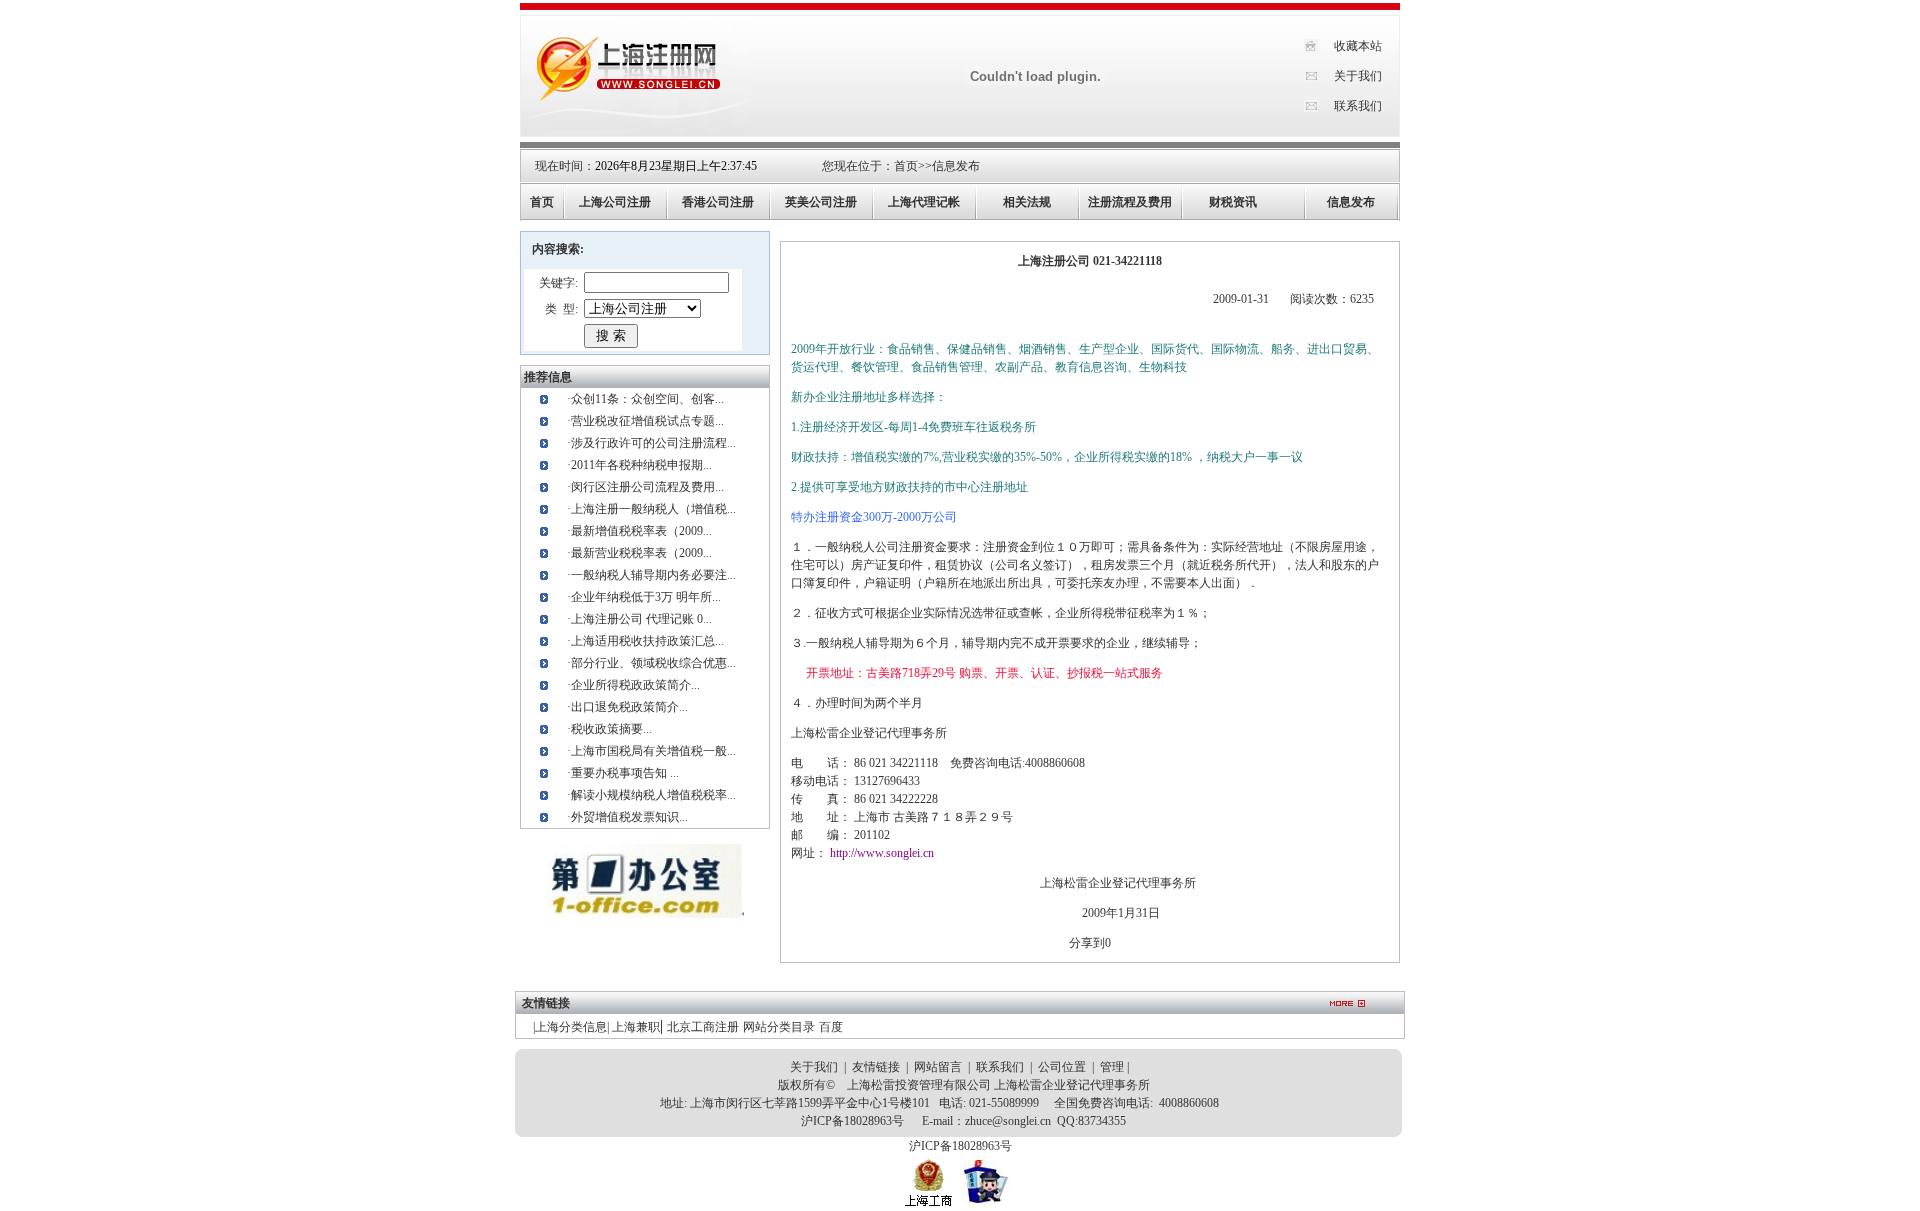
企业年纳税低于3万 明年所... (646, 597)
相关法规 (1027, 202)
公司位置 (1062, 1067)
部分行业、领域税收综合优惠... (653, 663)
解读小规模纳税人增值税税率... (653, 795)
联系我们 (1358, 106)
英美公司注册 (821, 202)
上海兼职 (636, 1027)
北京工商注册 (703, 1027)
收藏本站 (1358, 46)
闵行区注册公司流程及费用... (647, 487)
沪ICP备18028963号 (852, 1121)
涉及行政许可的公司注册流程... (653, 443)
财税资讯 (1233, 202)
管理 (1112, 1067)
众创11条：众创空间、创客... (647, 399)
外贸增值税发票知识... (629, 817)
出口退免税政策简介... (629, 707)
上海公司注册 (615, 202)
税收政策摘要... (611, 729)
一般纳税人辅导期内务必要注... (653, 575)
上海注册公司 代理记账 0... (641, 619)
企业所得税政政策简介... (635, 685)
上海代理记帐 (924, 202)
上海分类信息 (571, 1027)
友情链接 (876, 1067)
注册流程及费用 (1130, 202)
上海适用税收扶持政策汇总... (647, 641)
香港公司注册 (718, 202)
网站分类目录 (779, 1027)
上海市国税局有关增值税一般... (653, 751)
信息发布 (956, 166)
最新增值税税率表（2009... (641, 531)
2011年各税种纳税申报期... (641, 465)
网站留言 (938, 1067)
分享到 (1087, 943)
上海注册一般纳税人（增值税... (653, 509)
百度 (831, 1027)
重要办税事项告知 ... (625, 773)
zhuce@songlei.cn (1008, 1121)
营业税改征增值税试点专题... (647, 421)
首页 (906, 166)
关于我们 (1358, 76)
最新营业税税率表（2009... (641, 553)
